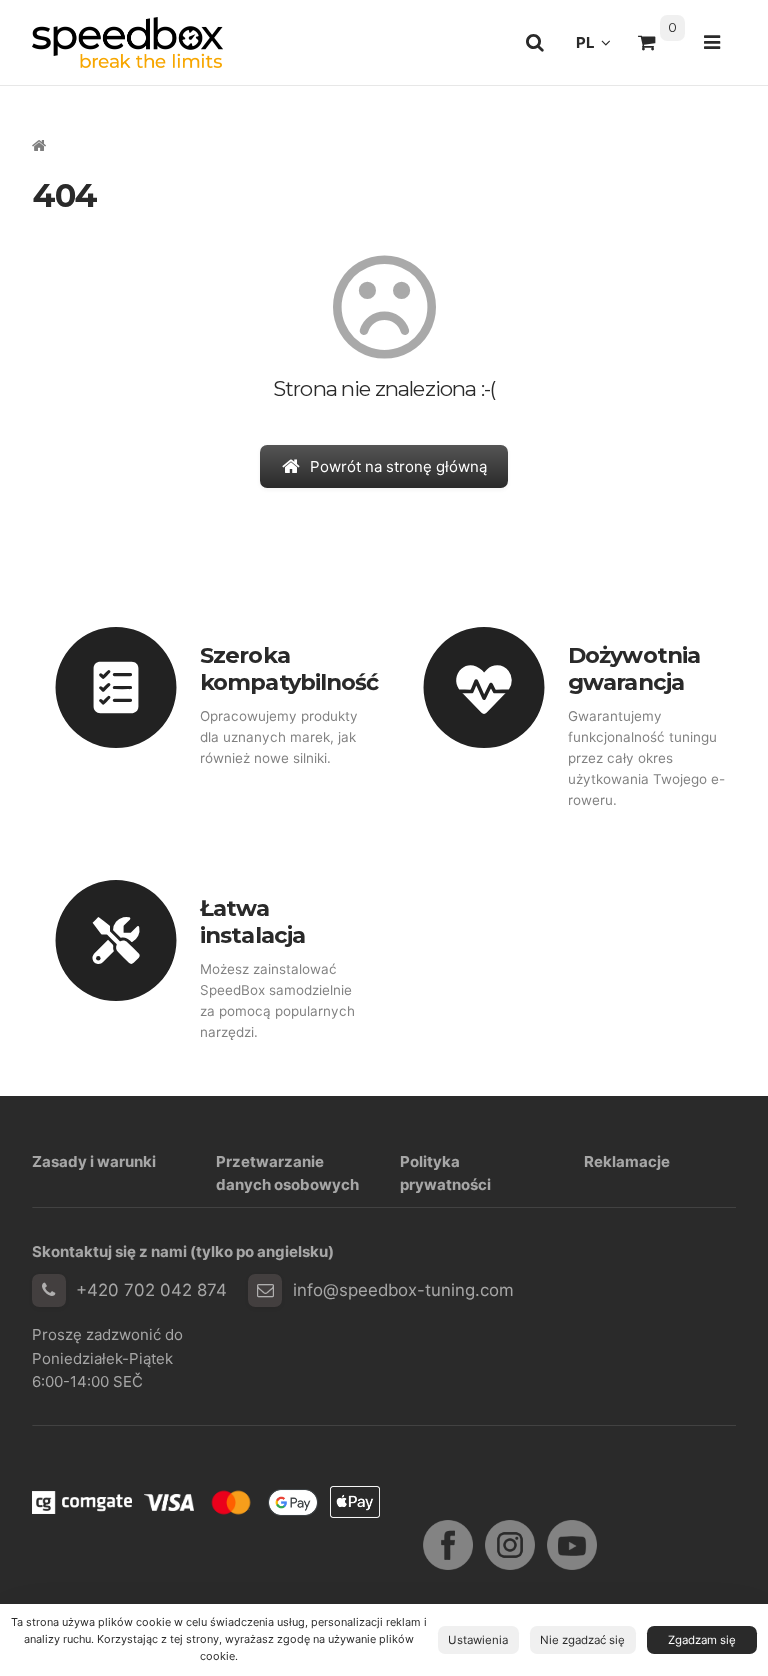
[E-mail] (265, 1291)
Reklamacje (627, 1161)
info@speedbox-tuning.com (403, 1290)
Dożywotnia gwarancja (634, 668)
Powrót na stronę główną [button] (398, 466)
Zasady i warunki (94, 1161)
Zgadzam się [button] (702, 1640)
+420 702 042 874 (151, 1290)
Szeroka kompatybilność (289, 668)
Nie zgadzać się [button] (582, 1640)
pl (599, 48)
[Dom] (127, 42)
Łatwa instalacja (252, 921)
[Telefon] (49, 1291)
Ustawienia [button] (478, 1640)
